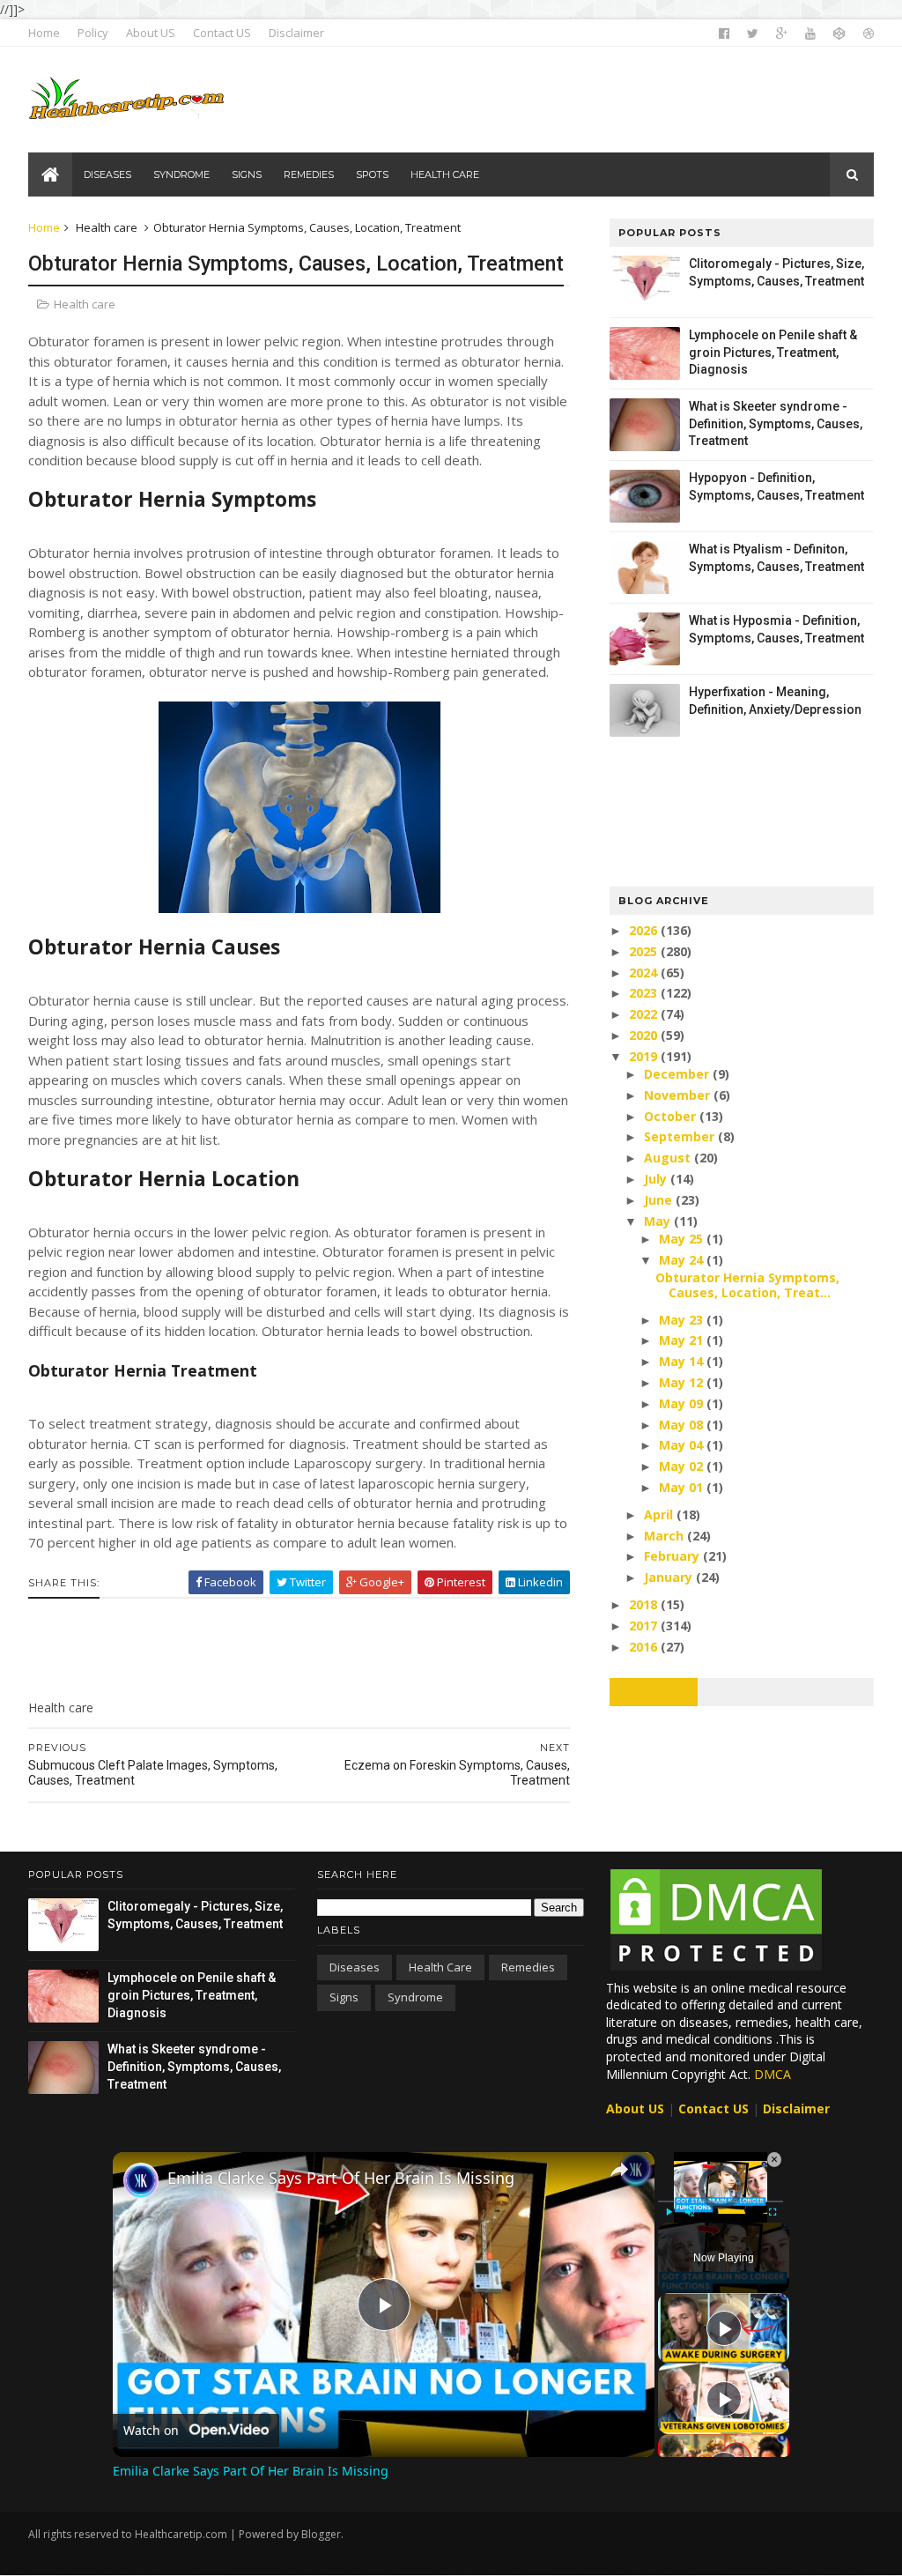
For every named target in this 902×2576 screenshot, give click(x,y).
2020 (645, 1035)
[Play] (669, 2212)
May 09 (683, 1403)
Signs (344, 1997)
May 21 (683, 1340)
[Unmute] (690, 2212)
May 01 (683, 1487)
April (660, 1514)
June (660, 1200)
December (678, 1074)
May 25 (683, 1239)
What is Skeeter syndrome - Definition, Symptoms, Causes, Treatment (776, 423)
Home (44, 33)
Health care (107, 227)
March (665, 1536)
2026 (645, 930)
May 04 (683, 1445)
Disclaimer (296, 33)
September (681, 1136)
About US (151, 33)
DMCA (773, 2074)
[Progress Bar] (721, 2201)
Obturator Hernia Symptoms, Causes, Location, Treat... (747, 1285)
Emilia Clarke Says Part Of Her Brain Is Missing (341, 2178)
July (657, 1179)
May (659, 1221)
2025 (645, 951)
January (670, 1577)
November (679, 1095)
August (669, 1158)
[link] (141, 2180)
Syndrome (415, 1997)
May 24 (683, 1260)
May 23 (683, 1320)
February (673, 1556)
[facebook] (724, 33)
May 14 (683, 1361)
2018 (645, 1604)
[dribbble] (869, 33)
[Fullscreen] (773, 2212)
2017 (645, 1626)
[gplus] (782, 33)
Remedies (528, 1967)
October (672, 1116)
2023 (645, 993)
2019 (645, 1056)
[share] (619, 2170)
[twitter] (753, 33)
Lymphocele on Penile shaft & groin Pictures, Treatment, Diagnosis (773, 352)
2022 (645, 1014)
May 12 (683, 1382)
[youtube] (810, 33)
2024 (645, 972)
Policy (93, 33)
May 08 (683, 1425)
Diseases (355, 1967)
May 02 (683, 1466)
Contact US (222, 33)
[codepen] (839, 33)
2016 (645, 1647)
